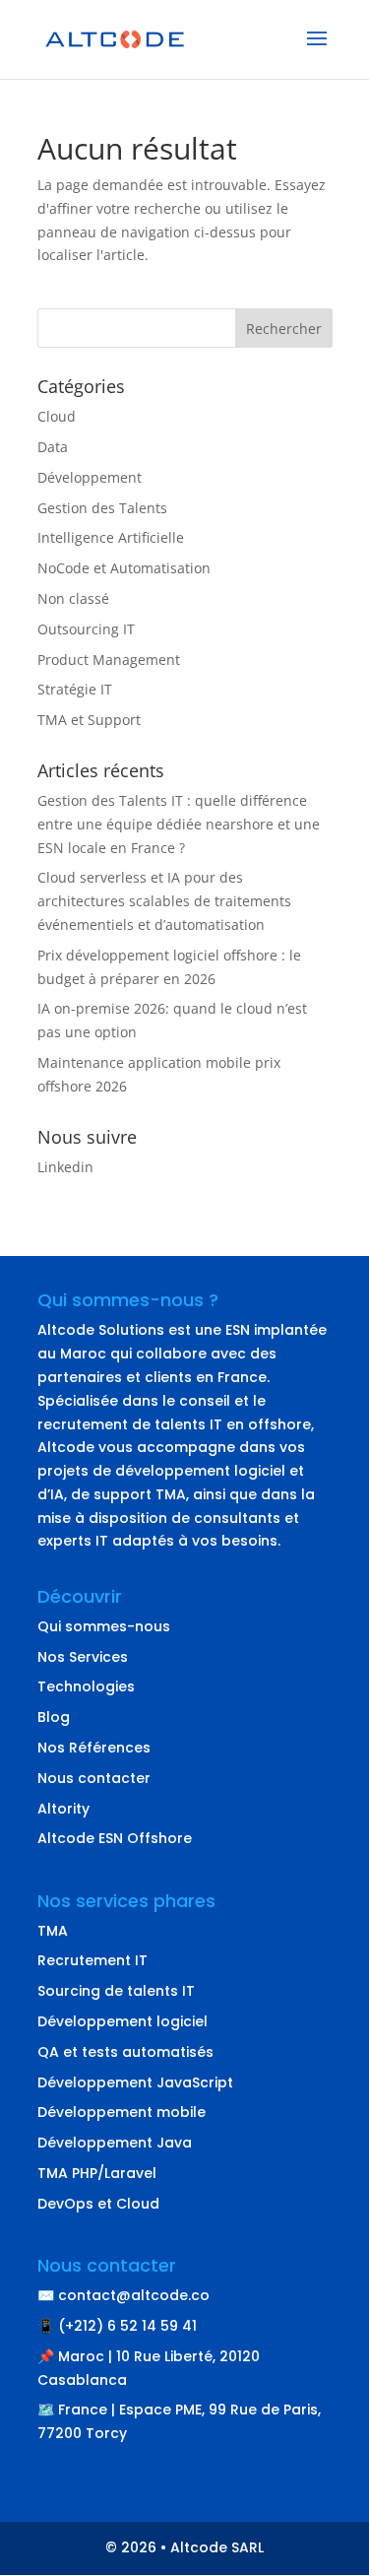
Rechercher (284, 329)
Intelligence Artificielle (111, 537)
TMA (53, 1931)
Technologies (86, 1686)
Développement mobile (122, 2112)
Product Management (109, 660)
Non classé (73, 598)
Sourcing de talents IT (116, 1991)
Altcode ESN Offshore (115, 1838)
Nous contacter (94, 1778)
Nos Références (94, 1748)
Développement (90, 477)
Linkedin (65, 1167)
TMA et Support (89, 720)
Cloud (57, 416)
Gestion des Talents (102, 508)
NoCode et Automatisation (124, 568)
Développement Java (115, 2143)
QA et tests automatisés (125, 2052)
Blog (54, 1717)
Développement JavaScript (135, 2082)
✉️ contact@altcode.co (123, 2295)
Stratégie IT (75, 689)
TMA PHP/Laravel (97, 2173)
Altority (63, 1809)
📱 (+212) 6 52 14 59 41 (117, 2326)
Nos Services (83, 1657)
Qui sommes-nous (104, 1626)
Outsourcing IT (86, 629)
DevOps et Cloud (98, 2204)
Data (53, 447)
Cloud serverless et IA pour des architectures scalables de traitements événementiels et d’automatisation (164, 901)
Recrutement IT (92, 1960)
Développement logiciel (123, 2021)
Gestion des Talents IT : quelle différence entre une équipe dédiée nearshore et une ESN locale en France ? (179, 824)
